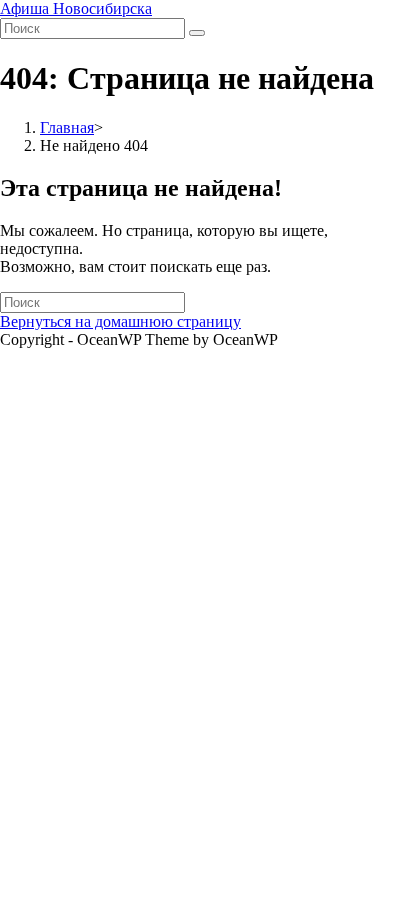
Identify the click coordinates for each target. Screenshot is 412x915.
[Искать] (197, 33)
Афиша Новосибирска (76, 8)
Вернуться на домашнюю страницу (120, 321)
